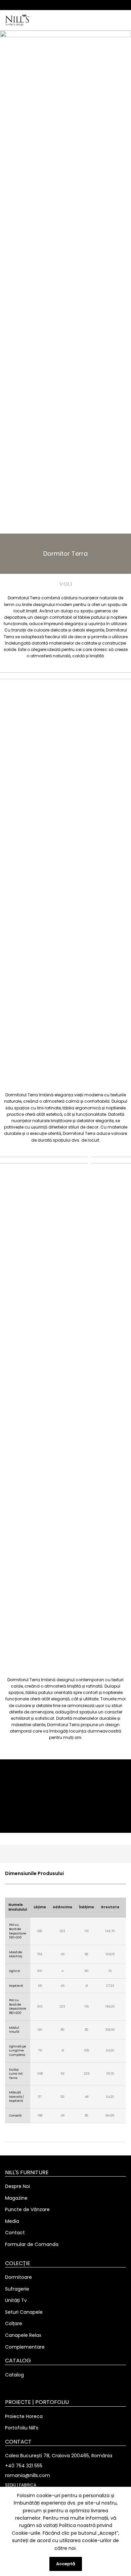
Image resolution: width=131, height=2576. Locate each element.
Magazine (16, 2198)
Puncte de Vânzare (27, 2210)
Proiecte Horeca (24, 2417)
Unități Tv (16, 2300)
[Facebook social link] (50, 5)
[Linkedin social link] (73, 5)
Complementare (25, 2347)
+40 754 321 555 (24, 2466)
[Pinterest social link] (66, 5)
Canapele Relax (23, 2335)
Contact (15, 2233)
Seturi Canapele (24, 2312)
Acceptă (66, 2564)
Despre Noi (17, 2186)
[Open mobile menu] (123, 20)
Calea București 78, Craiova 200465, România (59, 2456)
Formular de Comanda (32, 2244)
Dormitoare (18, 2277)
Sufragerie (17, 2289)
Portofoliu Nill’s (22, 2428)
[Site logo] (18, 20)
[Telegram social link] (81, 5)
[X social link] (58, 5)
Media (12, 2221)
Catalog (14, 2375)
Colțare (14, 2324)
